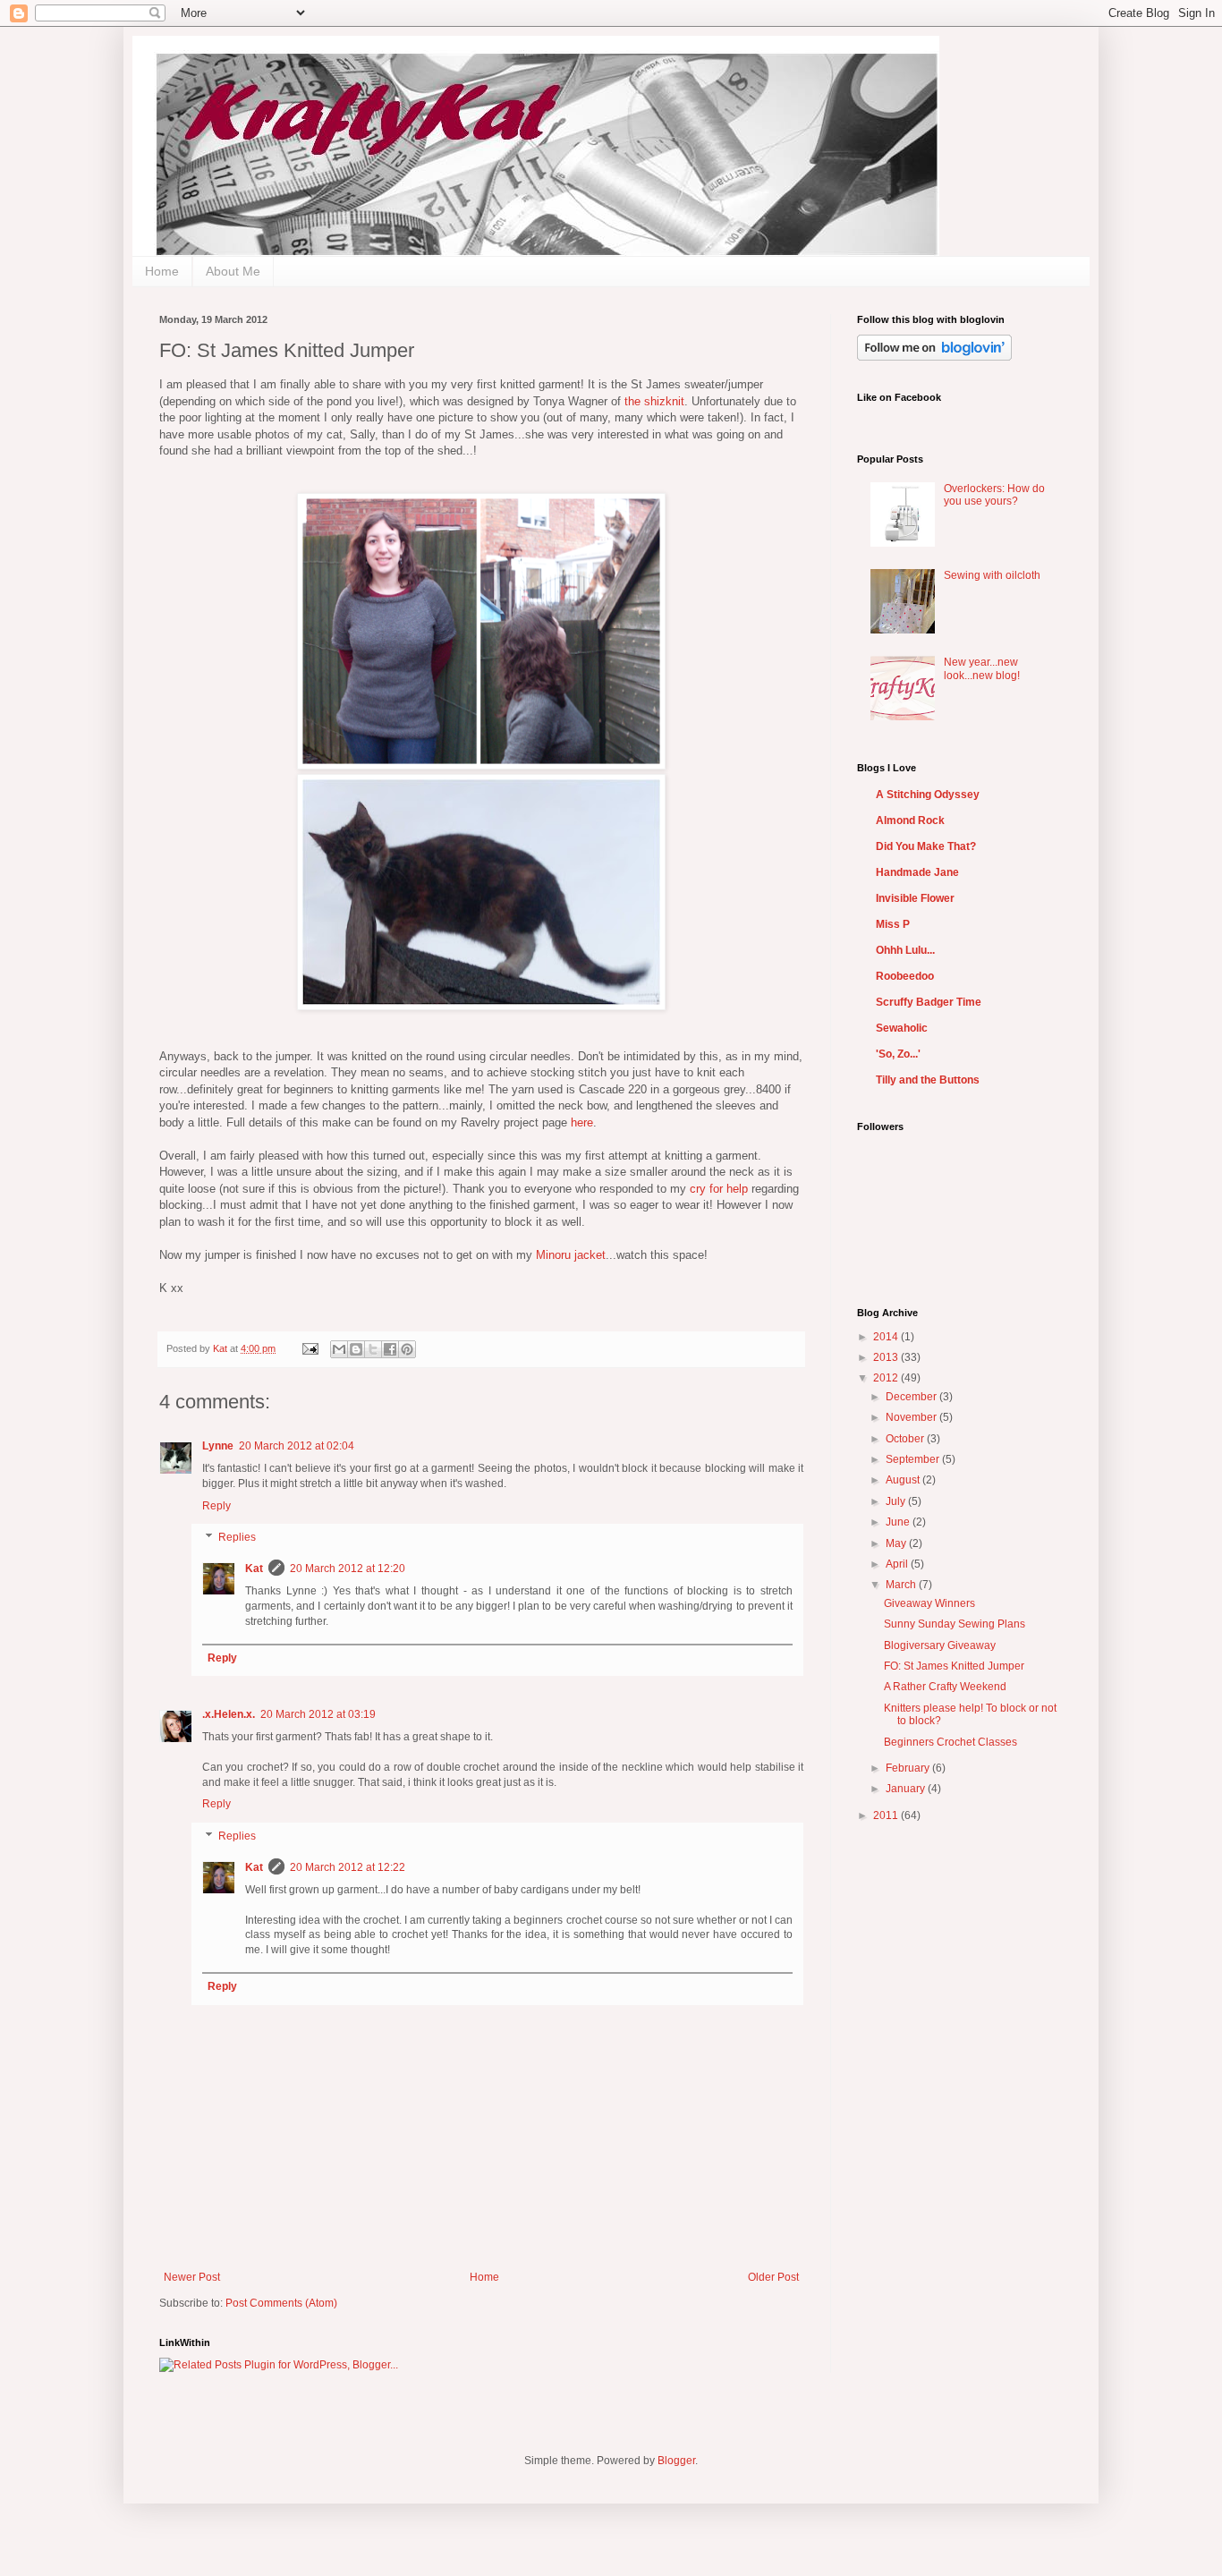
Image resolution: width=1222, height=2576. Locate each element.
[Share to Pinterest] (407, 1349)
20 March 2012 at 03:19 (318, 1714)
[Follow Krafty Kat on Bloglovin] (934, 357)
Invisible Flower (915, 898)
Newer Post (192, 2277)
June (899, 1522)
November (912, 1417)
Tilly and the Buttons (928, 1080)
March (902, 1585)
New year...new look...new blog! (982, 668)
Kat (221, 1348)
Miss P (893, 924)
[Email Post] (310, 1348)
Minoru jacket (571, 1255)
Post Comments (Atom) (281, 2303)
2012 (887, 1378)
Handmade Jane (917, 872)
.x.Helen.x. (229, 1714)
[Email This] (339, 1349)
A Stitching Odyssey (928, 795)
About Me (233, 271)
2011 (887, 1815)
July (897, 1501)
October (906, 1439)
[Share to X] (373, 1349)
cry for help (719, 1189)
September (914, 1459)
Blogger (676, 2461)
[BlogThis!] (356, 1349)
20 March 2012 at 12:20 (348, 1569)
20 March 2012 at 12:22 (348, 1867)
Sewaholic (902, 1028)
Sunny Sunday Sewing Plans (955, 1624)
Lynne (218, 1446)
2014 (887, 1337)
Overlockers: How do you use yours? (994, 495)
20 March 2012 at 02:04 (297, 1446)
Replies (237, 1538)
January (907, 1789)
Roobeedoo (905, 976)
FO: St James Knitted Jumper (954, 1666)
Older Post (773, 2277)
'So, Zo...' (898, 1054)
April (898, 1564)
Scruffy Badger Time (929, 1002)
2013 (887, 1357)
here (582, 1122)
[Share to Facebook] (390, 1349)
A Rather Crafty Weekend (945, 1687)
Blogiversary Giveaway (940, 1645)
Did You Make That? (926, 846)
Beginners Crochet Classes (950, 1742)
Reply (216, 1506)
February (909, 1768)
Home (162, 271)
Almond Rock (910, 820)
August (904, 1480)
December (912, 1397)
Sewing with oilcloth (992, 575)
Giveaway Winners (929, 1603)
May (897, 1543)
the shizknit (654, 401)
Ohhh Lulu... (905, 950)
